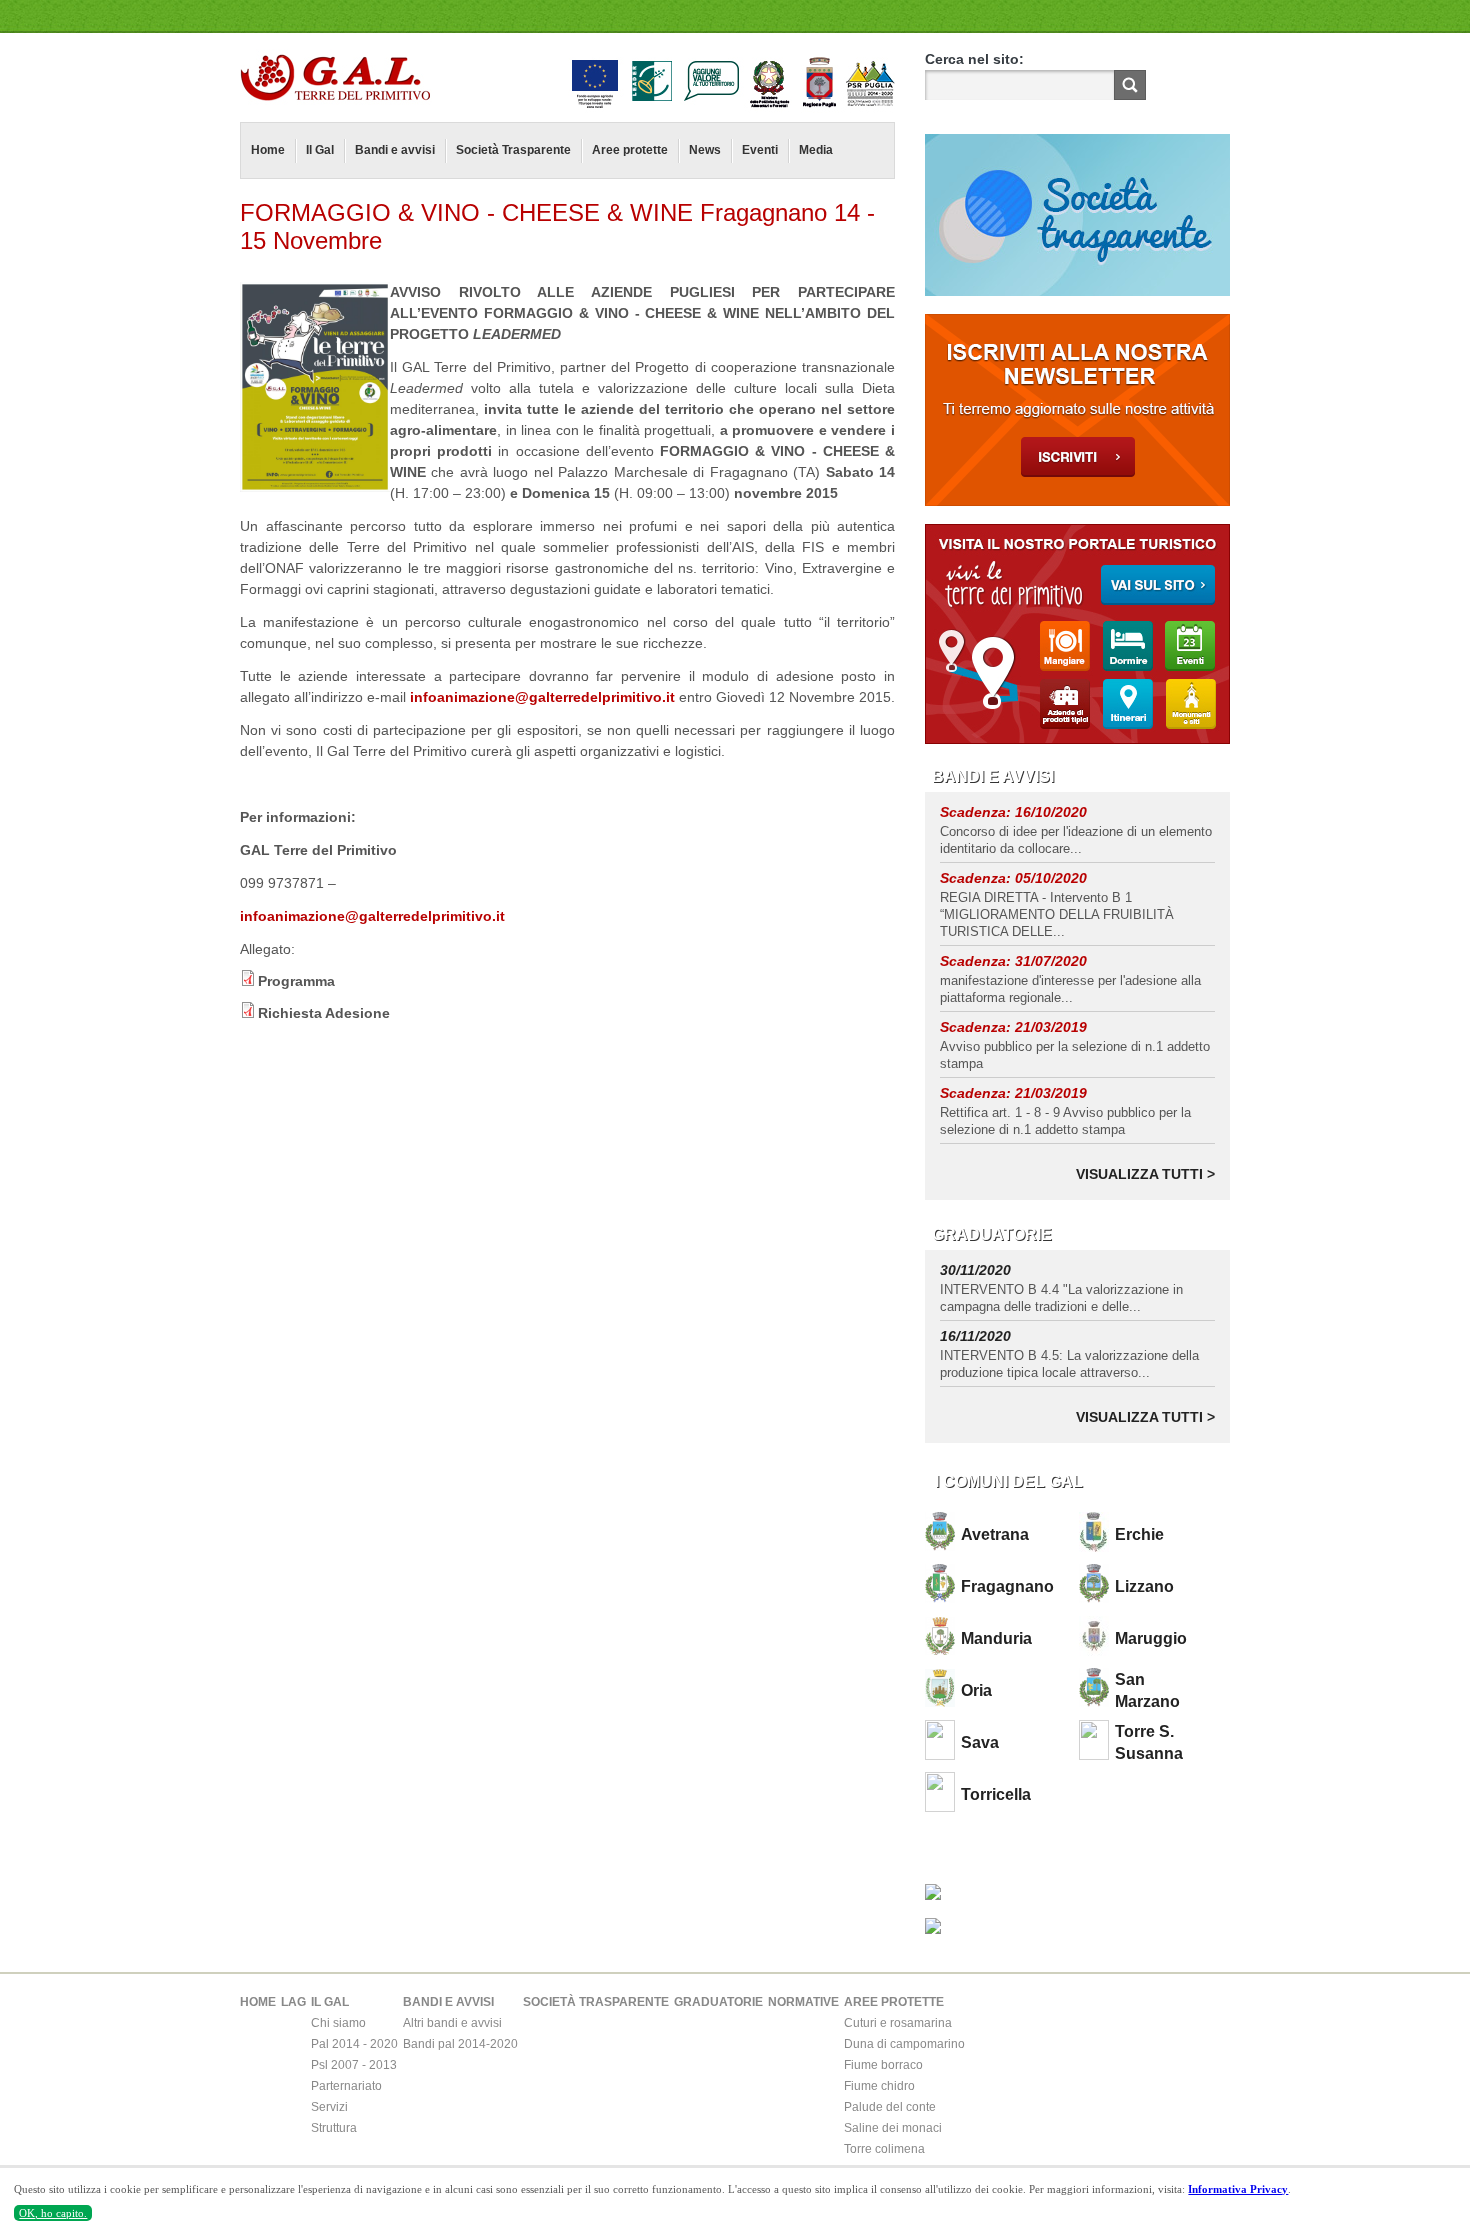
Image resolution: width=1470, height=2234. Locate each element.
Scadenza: (977, 812)
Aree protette (630, 150)
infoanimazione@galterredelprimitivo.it (542, 697)
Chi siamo (338, 2023)
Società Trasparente (513, 150)
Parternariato (346, 2086)
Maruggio (1151, 1638)
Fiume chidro (879, 2086)
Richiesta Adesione (324, 1013)
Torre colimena (884, 2149)
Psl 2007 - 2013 (354, 2065)
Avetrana (995, 1534)
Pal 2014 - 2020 (354, 2044)
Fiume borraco (883, 2065)
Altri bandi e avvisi (452, 2023)
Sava (980, 1742)
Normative (803, 2002)
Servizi (329, 2107)
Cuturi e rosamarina (898, 2023)
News (705, 150)
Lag (293, 2002)
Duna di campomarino (904, 2044)
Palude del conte (890, 2107)
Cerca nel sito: (974, 59)
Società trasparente (596, 2002)
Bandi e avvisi (395, 150)
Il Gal (320, 150)
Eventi (760, 150)
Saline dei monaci (893, 2128)
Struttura (334, 2128)
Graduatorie (718, 2002)
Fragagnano (1007, 1586)
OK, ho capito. (53, 2213)
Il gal (330, 2002)
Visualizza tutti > (1145, 1174)
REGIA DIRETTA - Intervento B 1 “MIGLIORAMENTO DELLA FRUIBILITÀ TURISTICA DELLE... (1057, 914)
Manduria (996, 1638)
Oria (976, 1690)
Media (816, 150)
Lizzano (1144, 1586)
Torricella (996, 1794)
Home (268, 150)
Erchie (1139, 1534)
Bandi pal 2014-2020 (460, 2044)
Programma (296, 981)
